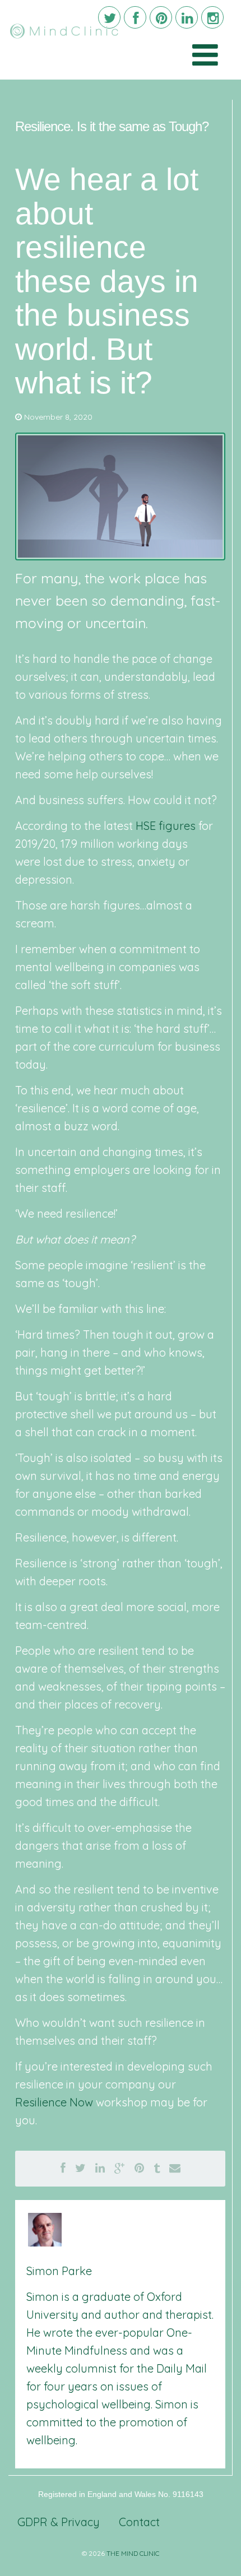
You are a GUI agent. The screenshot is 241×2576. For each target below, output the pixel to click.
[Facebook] (135, 17)
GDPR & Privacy (59, 2522)
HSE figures (166, 826)
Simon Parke (59, 2271)
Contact (139, 2522)
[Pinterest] (161, 17)
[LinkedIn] (187, 17)
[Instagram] (212, 17)
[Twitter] (109, 17)
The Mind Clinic (133, 2553)
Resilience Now (54, 2102)
